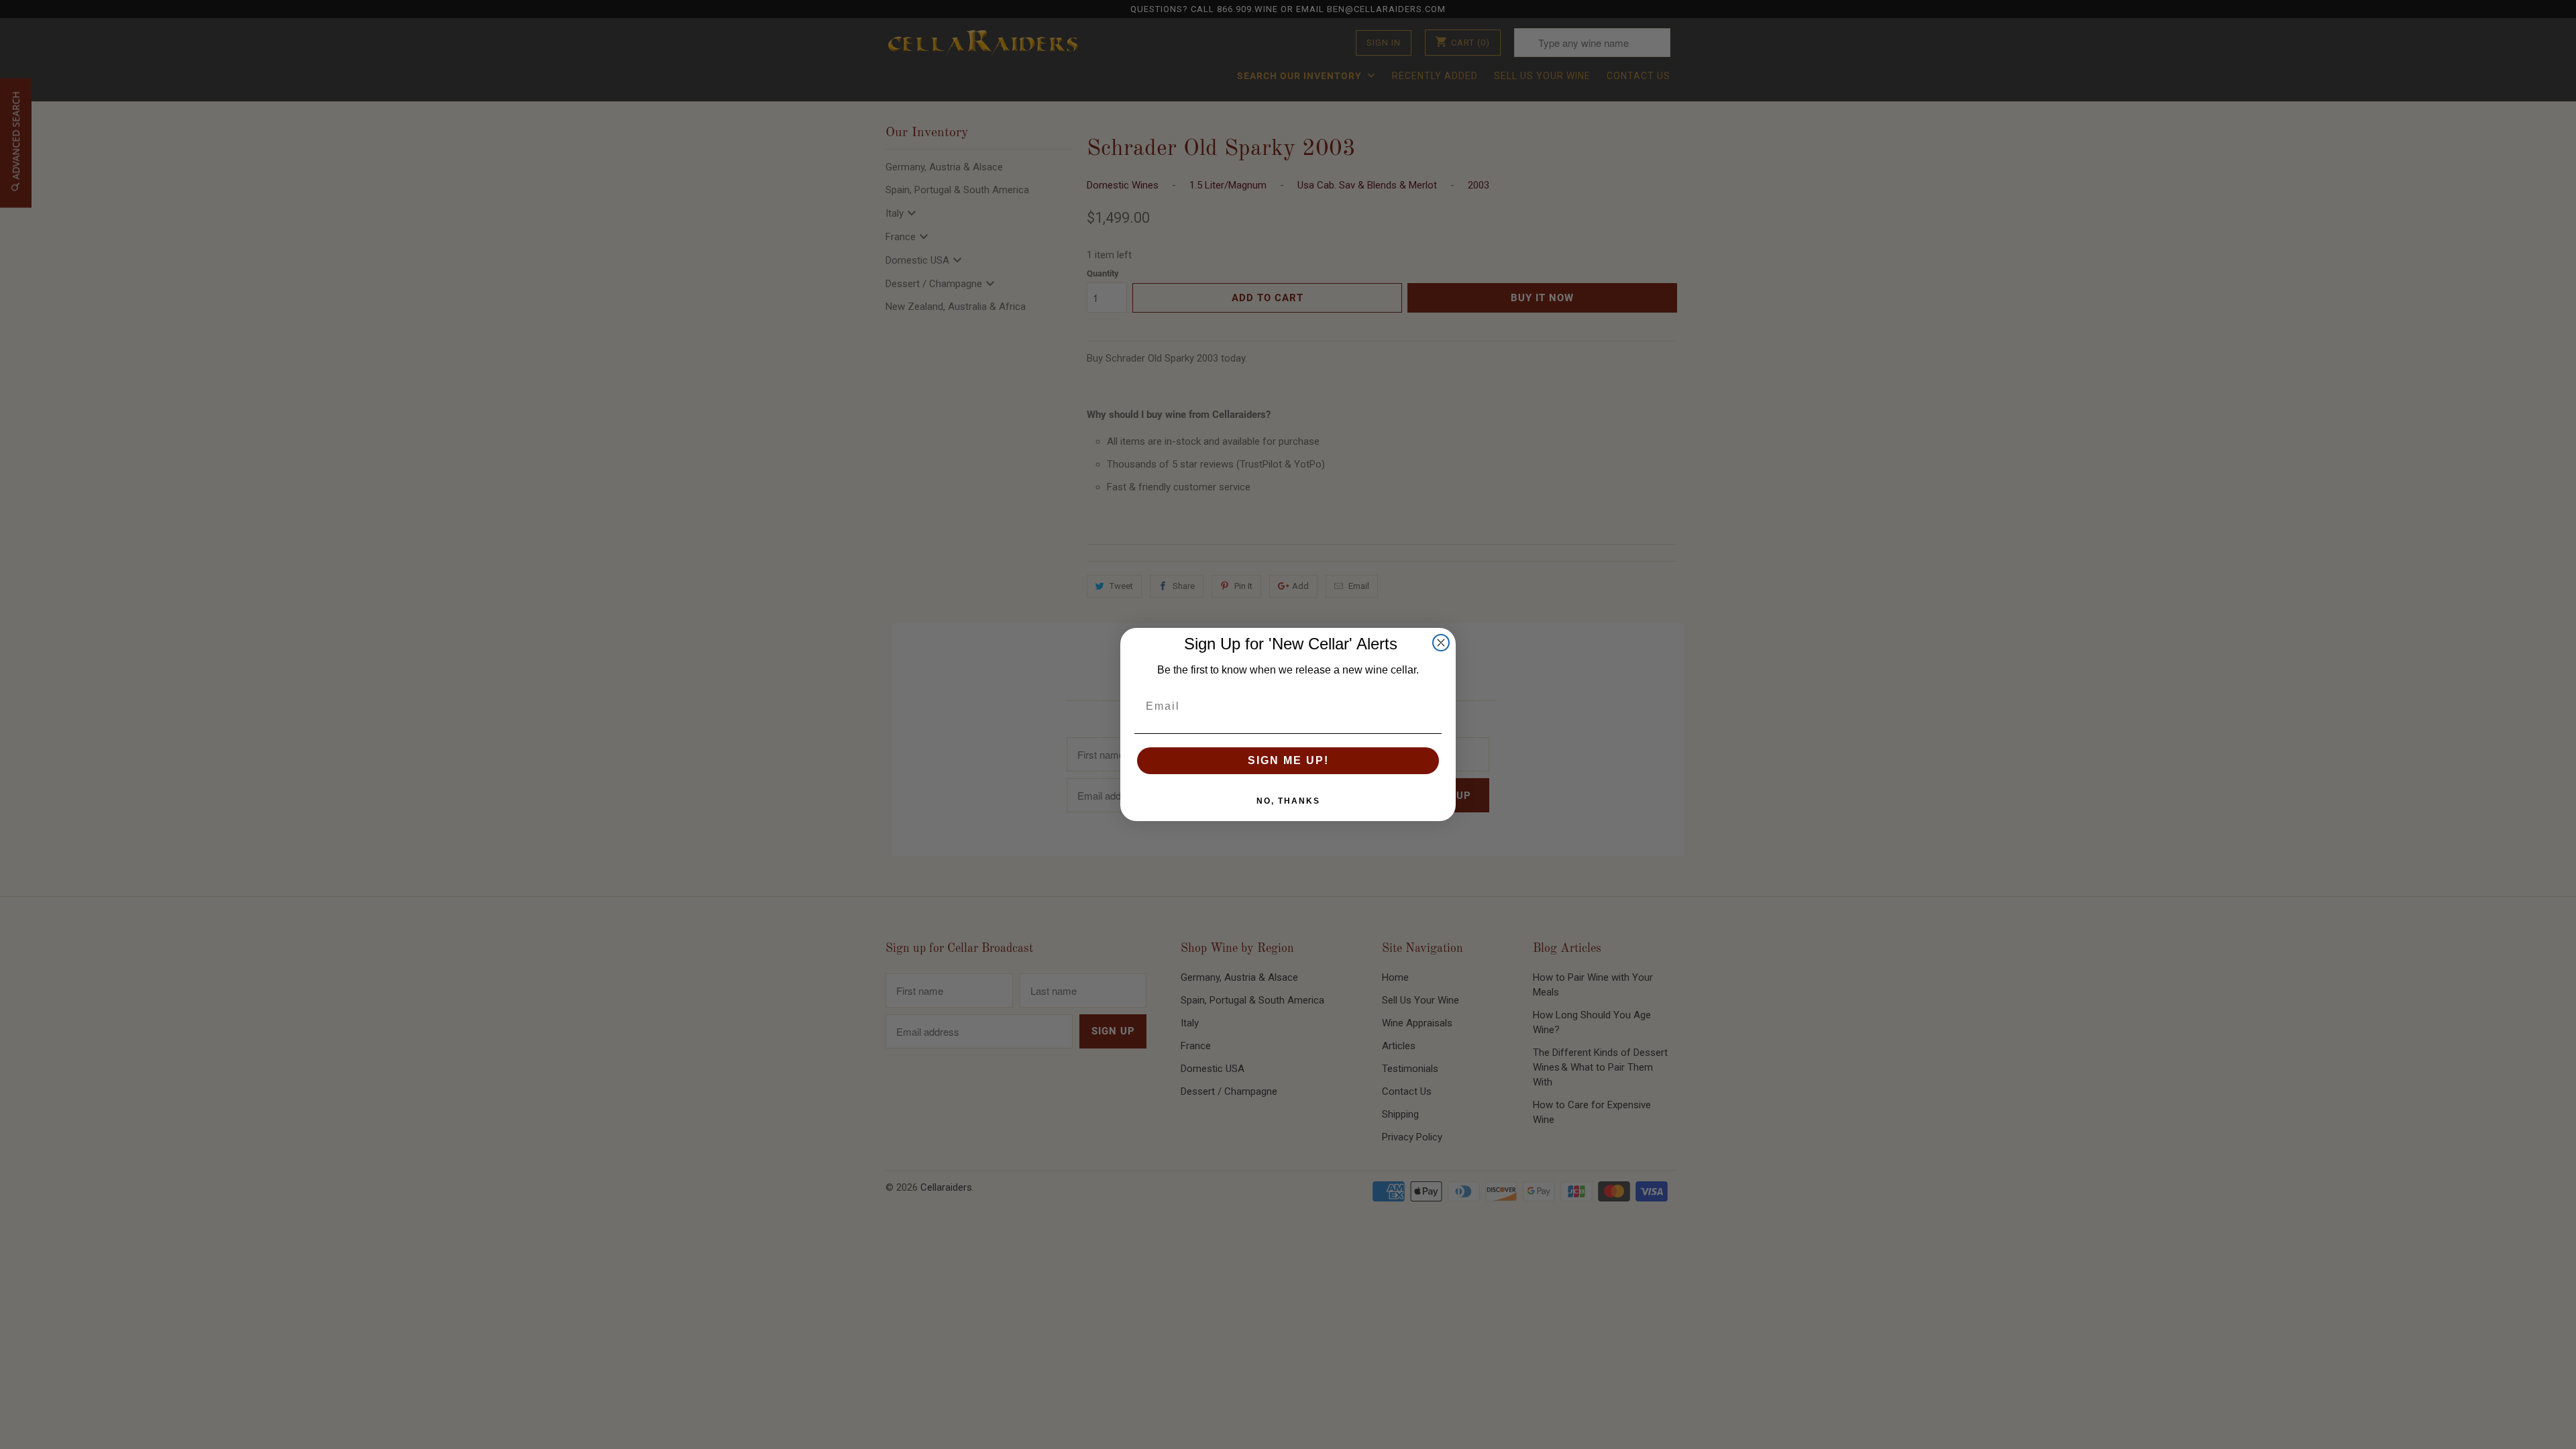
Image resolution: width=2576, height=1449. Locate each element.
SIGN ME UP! (1288, 760)
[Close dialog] (1441, 643)
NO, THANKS (1288, 801)
